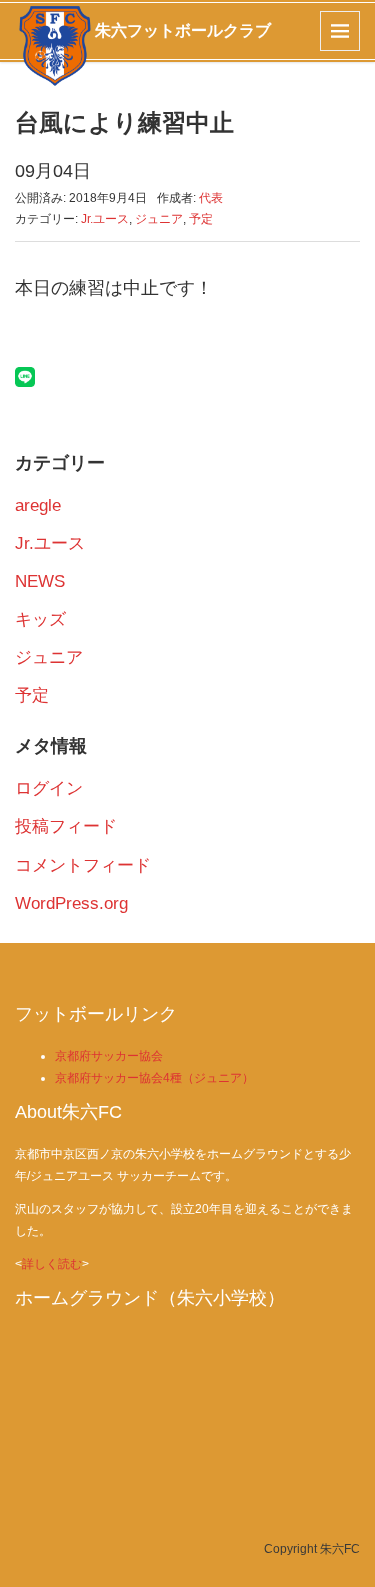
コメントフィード (83, 865)
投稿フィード (66, 826)
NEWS (40, 581)
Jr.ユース (105, 219)
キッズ (40, 619)
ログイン (49, 788)
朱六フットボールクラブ (183, 30)
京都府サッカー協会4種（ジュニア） (154, 1078)
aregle (38, 505)
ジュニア (159, 219)
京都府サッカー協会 (109, 1056)
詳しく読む (52, 1264)
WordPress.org (71, 903)
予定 (201, 219)
